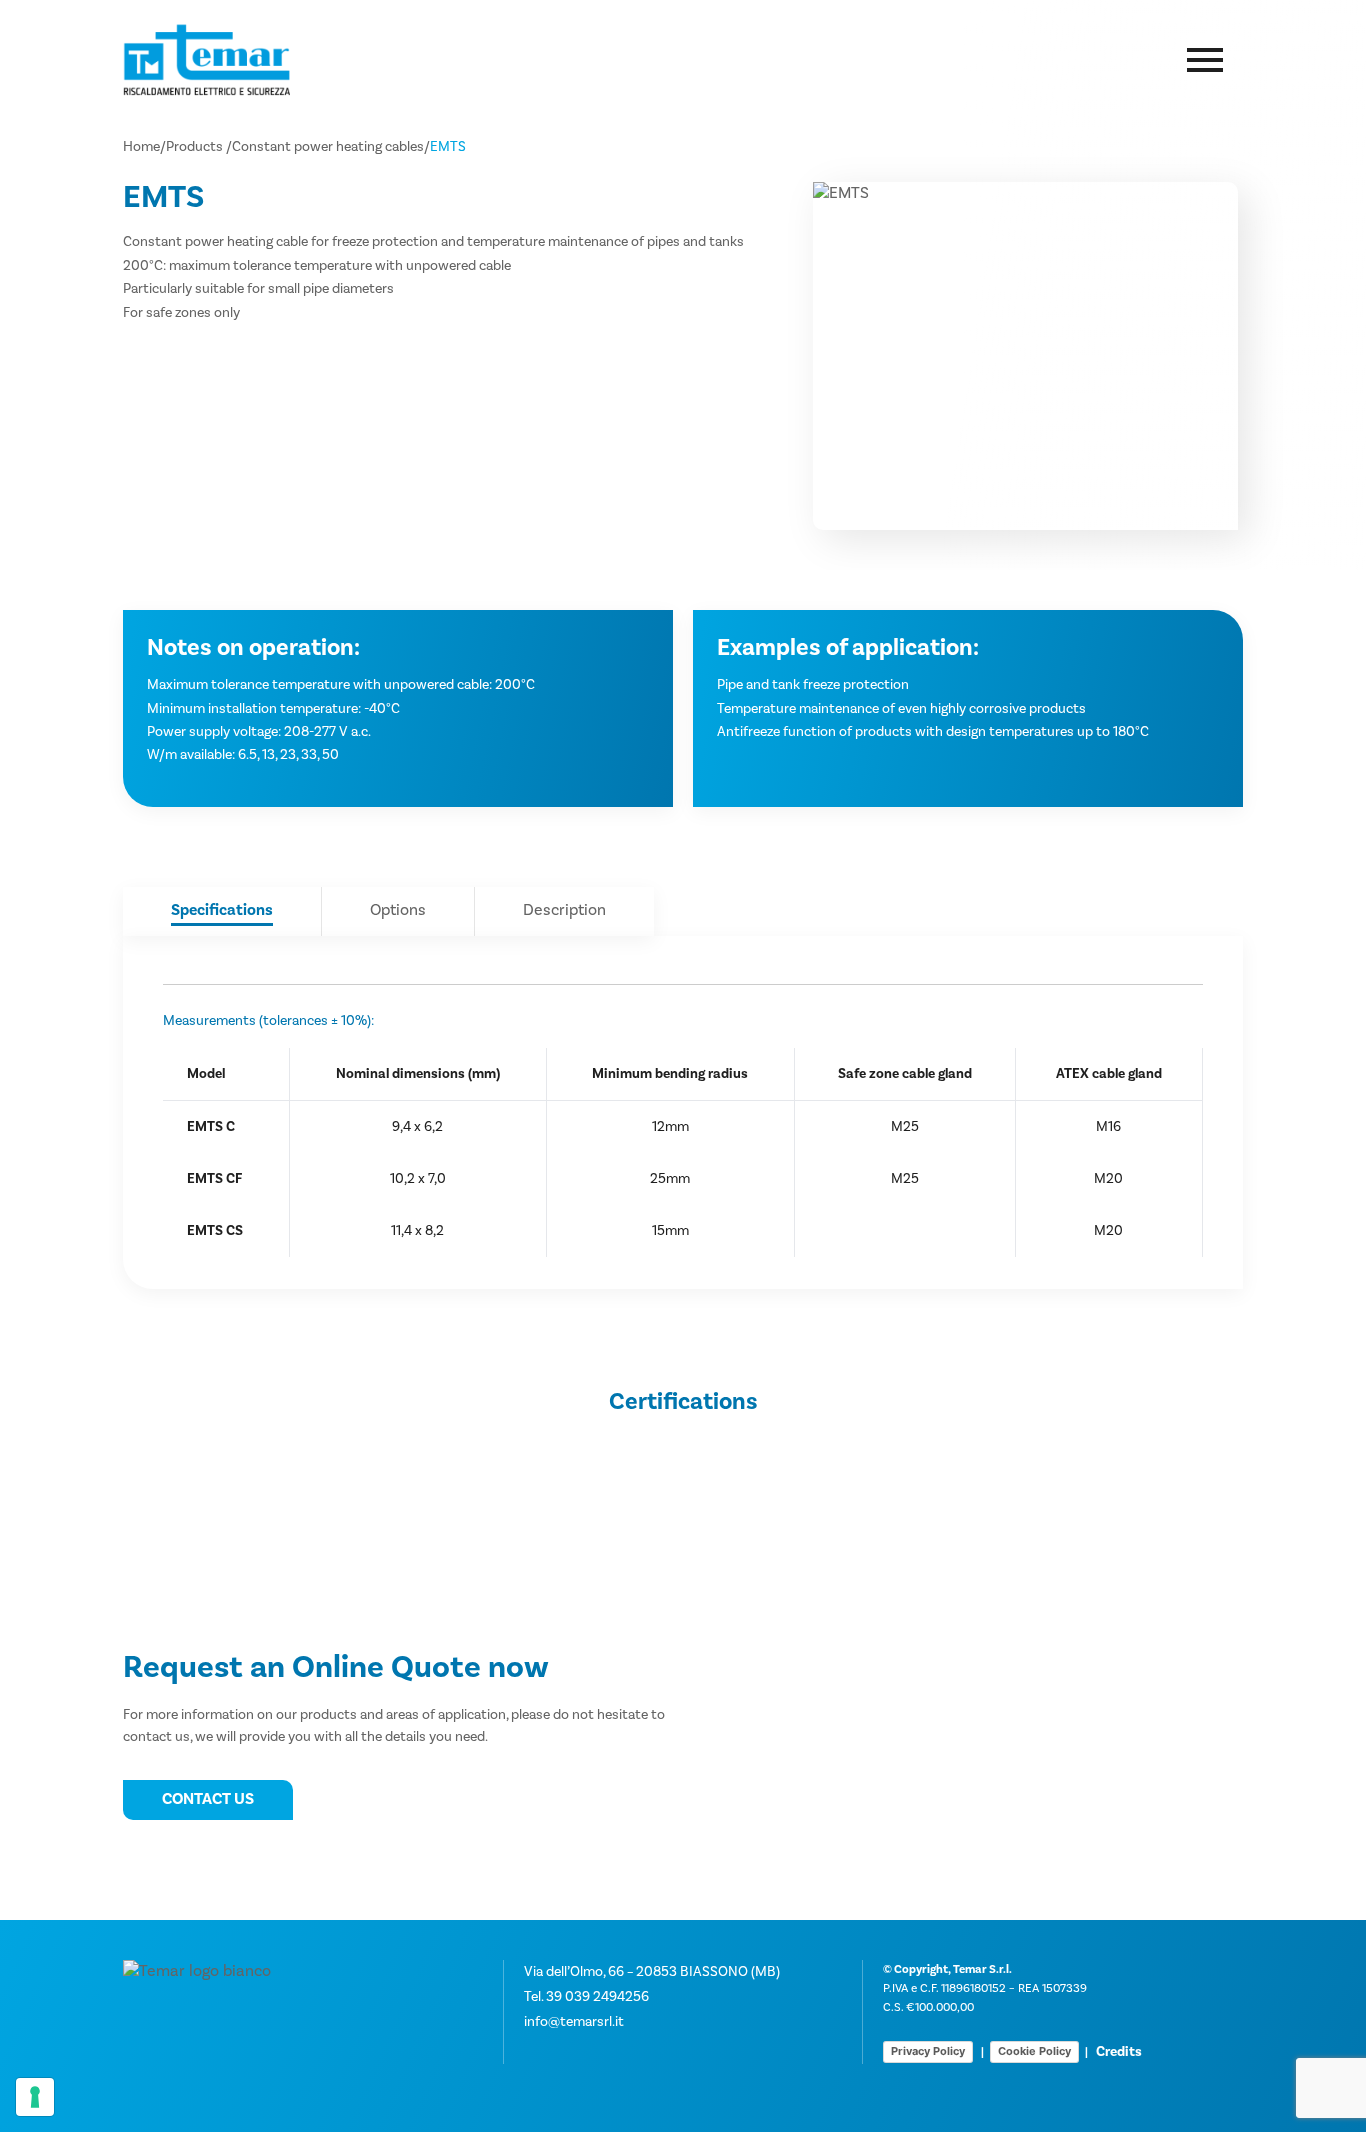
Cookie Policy (1034, 2051)
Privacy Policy (928, 2051)
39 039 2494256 (597, 1997)
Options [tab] (398, 910)
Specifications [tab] (222, 910)
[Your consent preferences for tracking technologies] (35, 2097)
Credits (1119, 2052)
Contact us (208, 1799)
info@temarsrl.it (574, 2022)
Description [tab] (564, 910)
